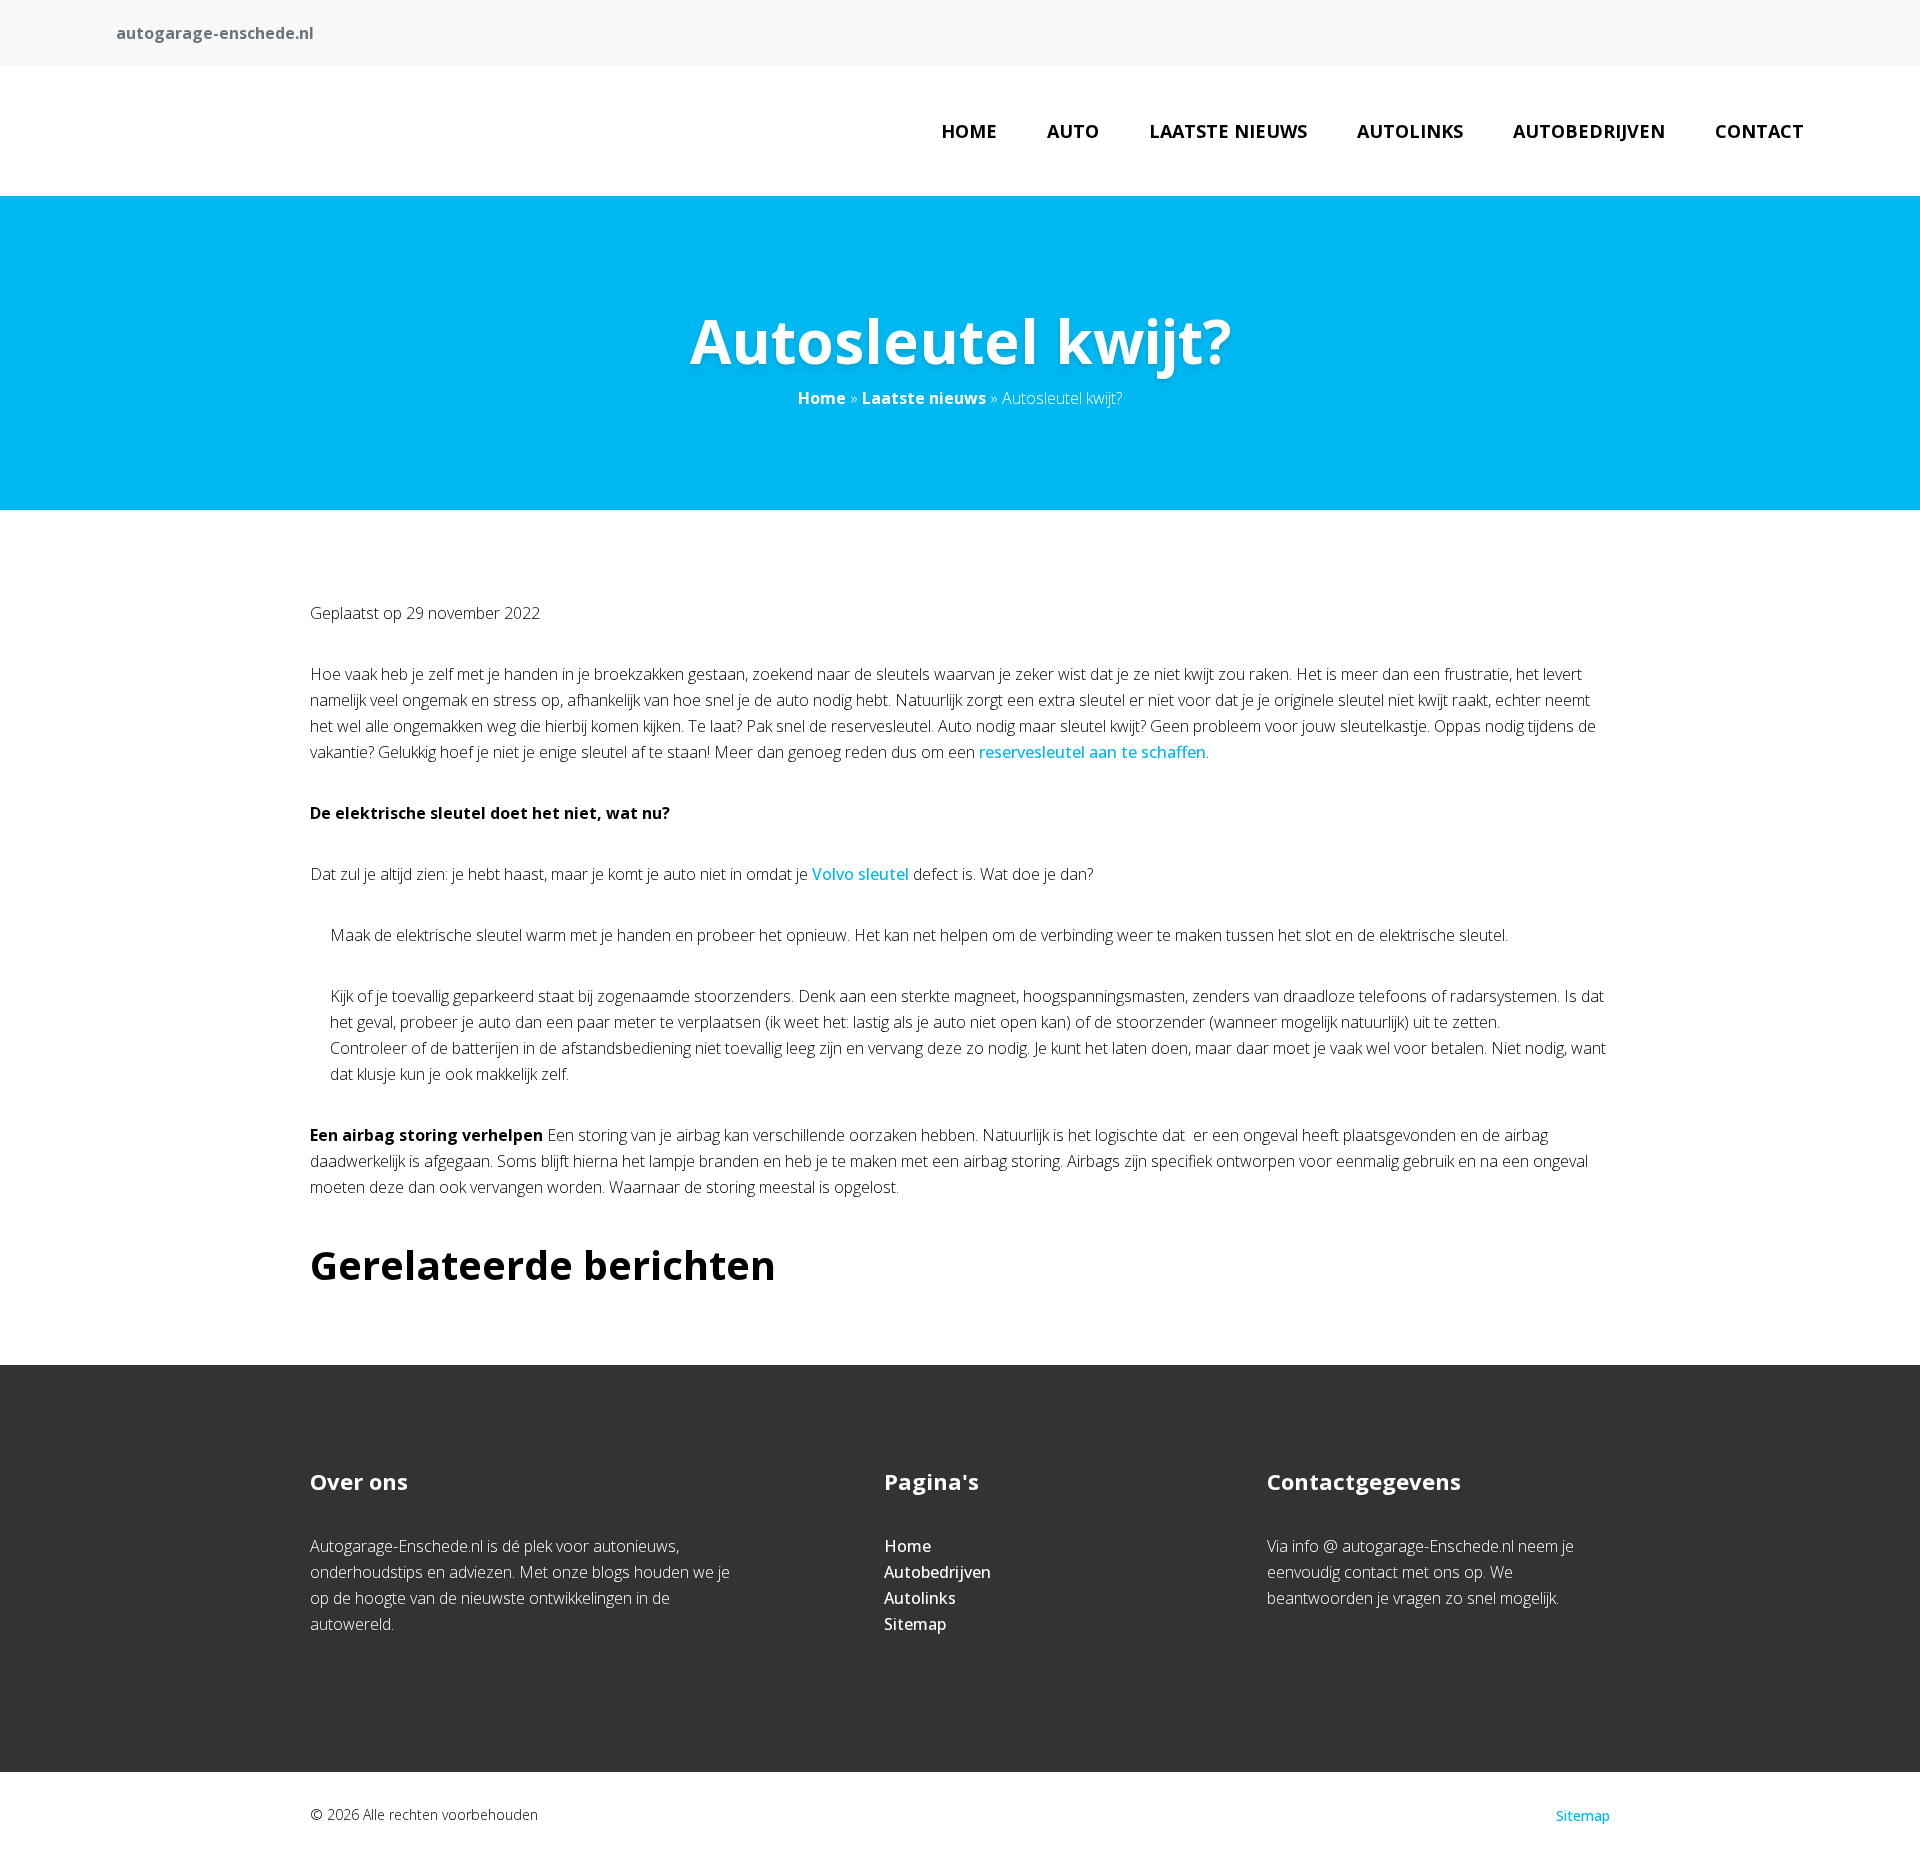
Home (969, 131)
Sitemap (915, 1624)
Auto (1073, 131)
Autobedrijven (1589, 131)
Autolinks (1410, 131)
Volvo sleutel (860, 874)
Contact (1759, 131)
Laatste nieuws (1228, 131)
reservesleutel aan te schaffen (1092, 752)
